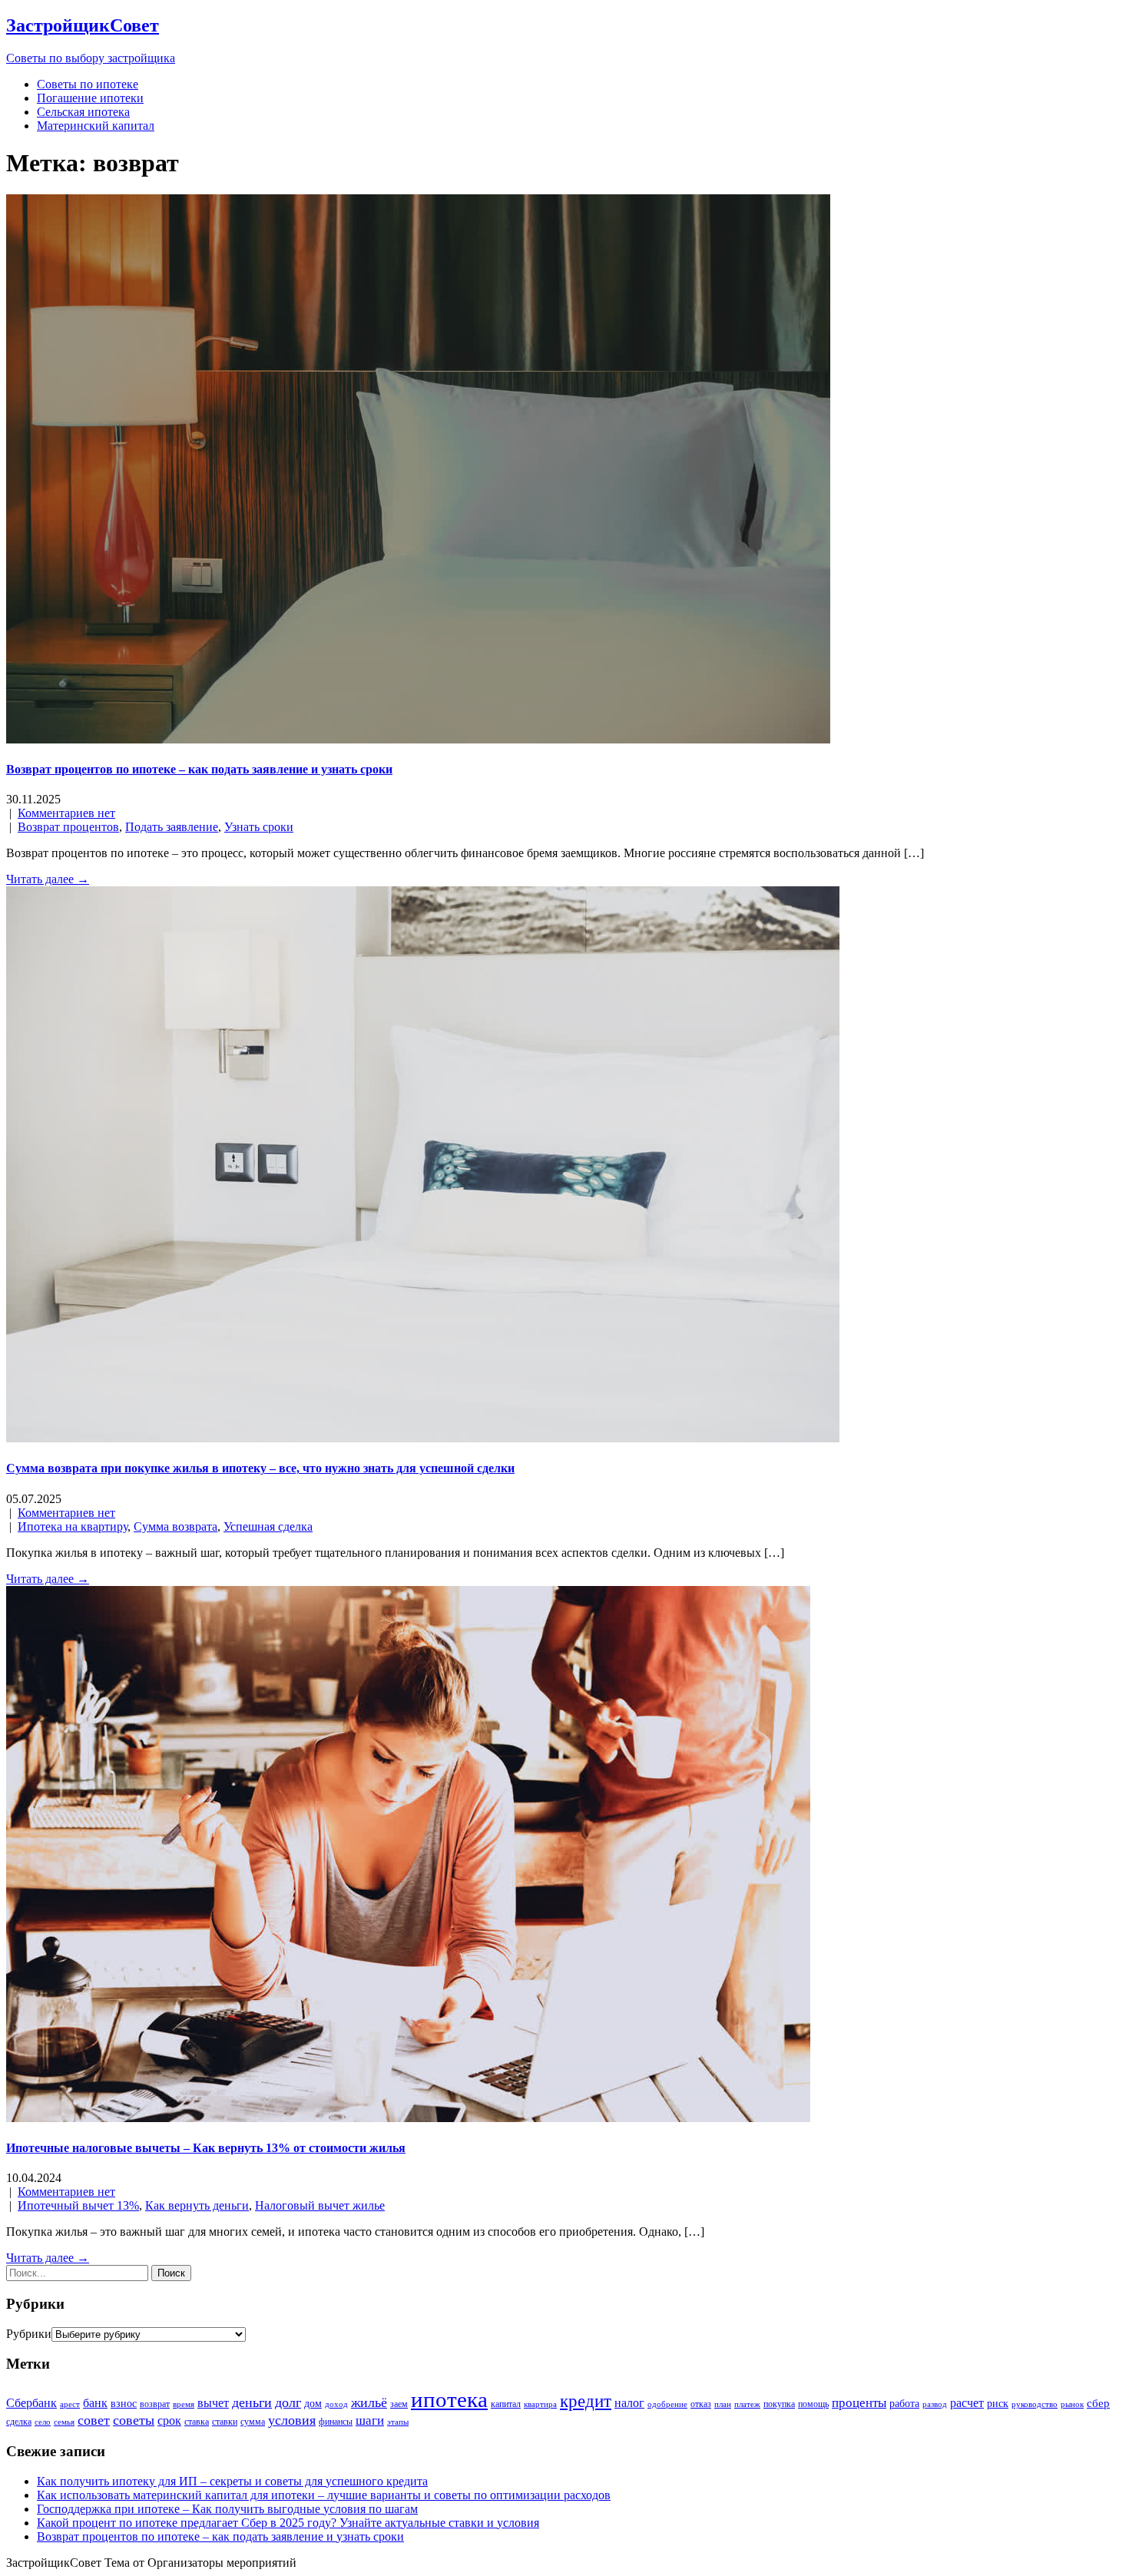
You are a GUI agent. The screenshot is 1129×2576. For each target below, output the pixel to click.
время (184, 2404)
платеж (747, 2404)
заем (399, 2404)
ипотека (449, 2399)
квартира (540, 2404)
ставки (225, 2422)
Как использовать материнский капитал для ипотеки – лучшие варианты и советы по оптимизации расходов (324, 2495)
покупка (779, 2404)
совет (94, 2420)
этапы (398, 2422)
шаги (370, 2420)
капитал (506, 2404)
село (43, 2422)
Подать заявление (172, 827)
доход (336, 2404)
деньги (252, 2402)
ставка (197, 2422)
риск (998, 2404)
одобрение (667, 2404)
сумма (253, 2422)
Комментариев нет (66, 813)
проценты (859, 2403)
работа (904, 2404)
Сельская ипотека (83, 112)
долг (288, 2402)
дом (313, 2404)
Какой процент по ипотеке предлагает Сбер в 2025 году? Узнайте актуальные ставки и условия (288, 2523)
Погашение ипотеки (90, 98)
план (723, 2404)
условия (292, 2420)
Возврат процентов (68, 827)
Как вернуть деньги (197, 2205)
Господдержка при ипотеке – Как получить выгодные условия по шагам (227, 2509)
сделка (19, 2422)
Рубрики (29, 2334)
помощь (813, 2404)
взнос (124, 2404)
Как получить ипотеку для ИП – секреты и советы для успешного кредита (232, 2481)
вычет (213, 2403)
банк (95, 2403)
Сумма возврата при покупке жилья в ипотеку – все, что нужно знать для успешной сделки (260, 1468)
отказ (701, 2404)
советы (134, 2420)
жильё (369, 2402)
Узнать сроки (259, 827)
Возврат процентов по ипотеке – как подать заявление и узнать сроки (199, 769)
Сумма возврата (175, 1526)
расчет (967, 2403)
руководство (1035, 2404)
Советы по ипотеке (88, 84)
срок (169, 2420)
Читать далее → (48, 879)
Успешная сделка (268, 1526)
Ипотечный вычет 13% (78, 2205)
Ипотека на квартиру (73, 1526)
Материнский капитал (96, 126)
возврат (155, 2404)
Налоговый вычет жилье (320, 2205)
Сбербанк (31, 2403)
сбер (1098, 2403)
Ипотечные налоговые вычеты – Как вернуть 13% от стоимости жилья (206, 2148)
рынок (1072, 2404)
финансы (336, 2422)
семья (64, 2422)
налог (629, 2403)
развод (935, 2404)
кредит (586, 2401)
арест (70, 2404)
